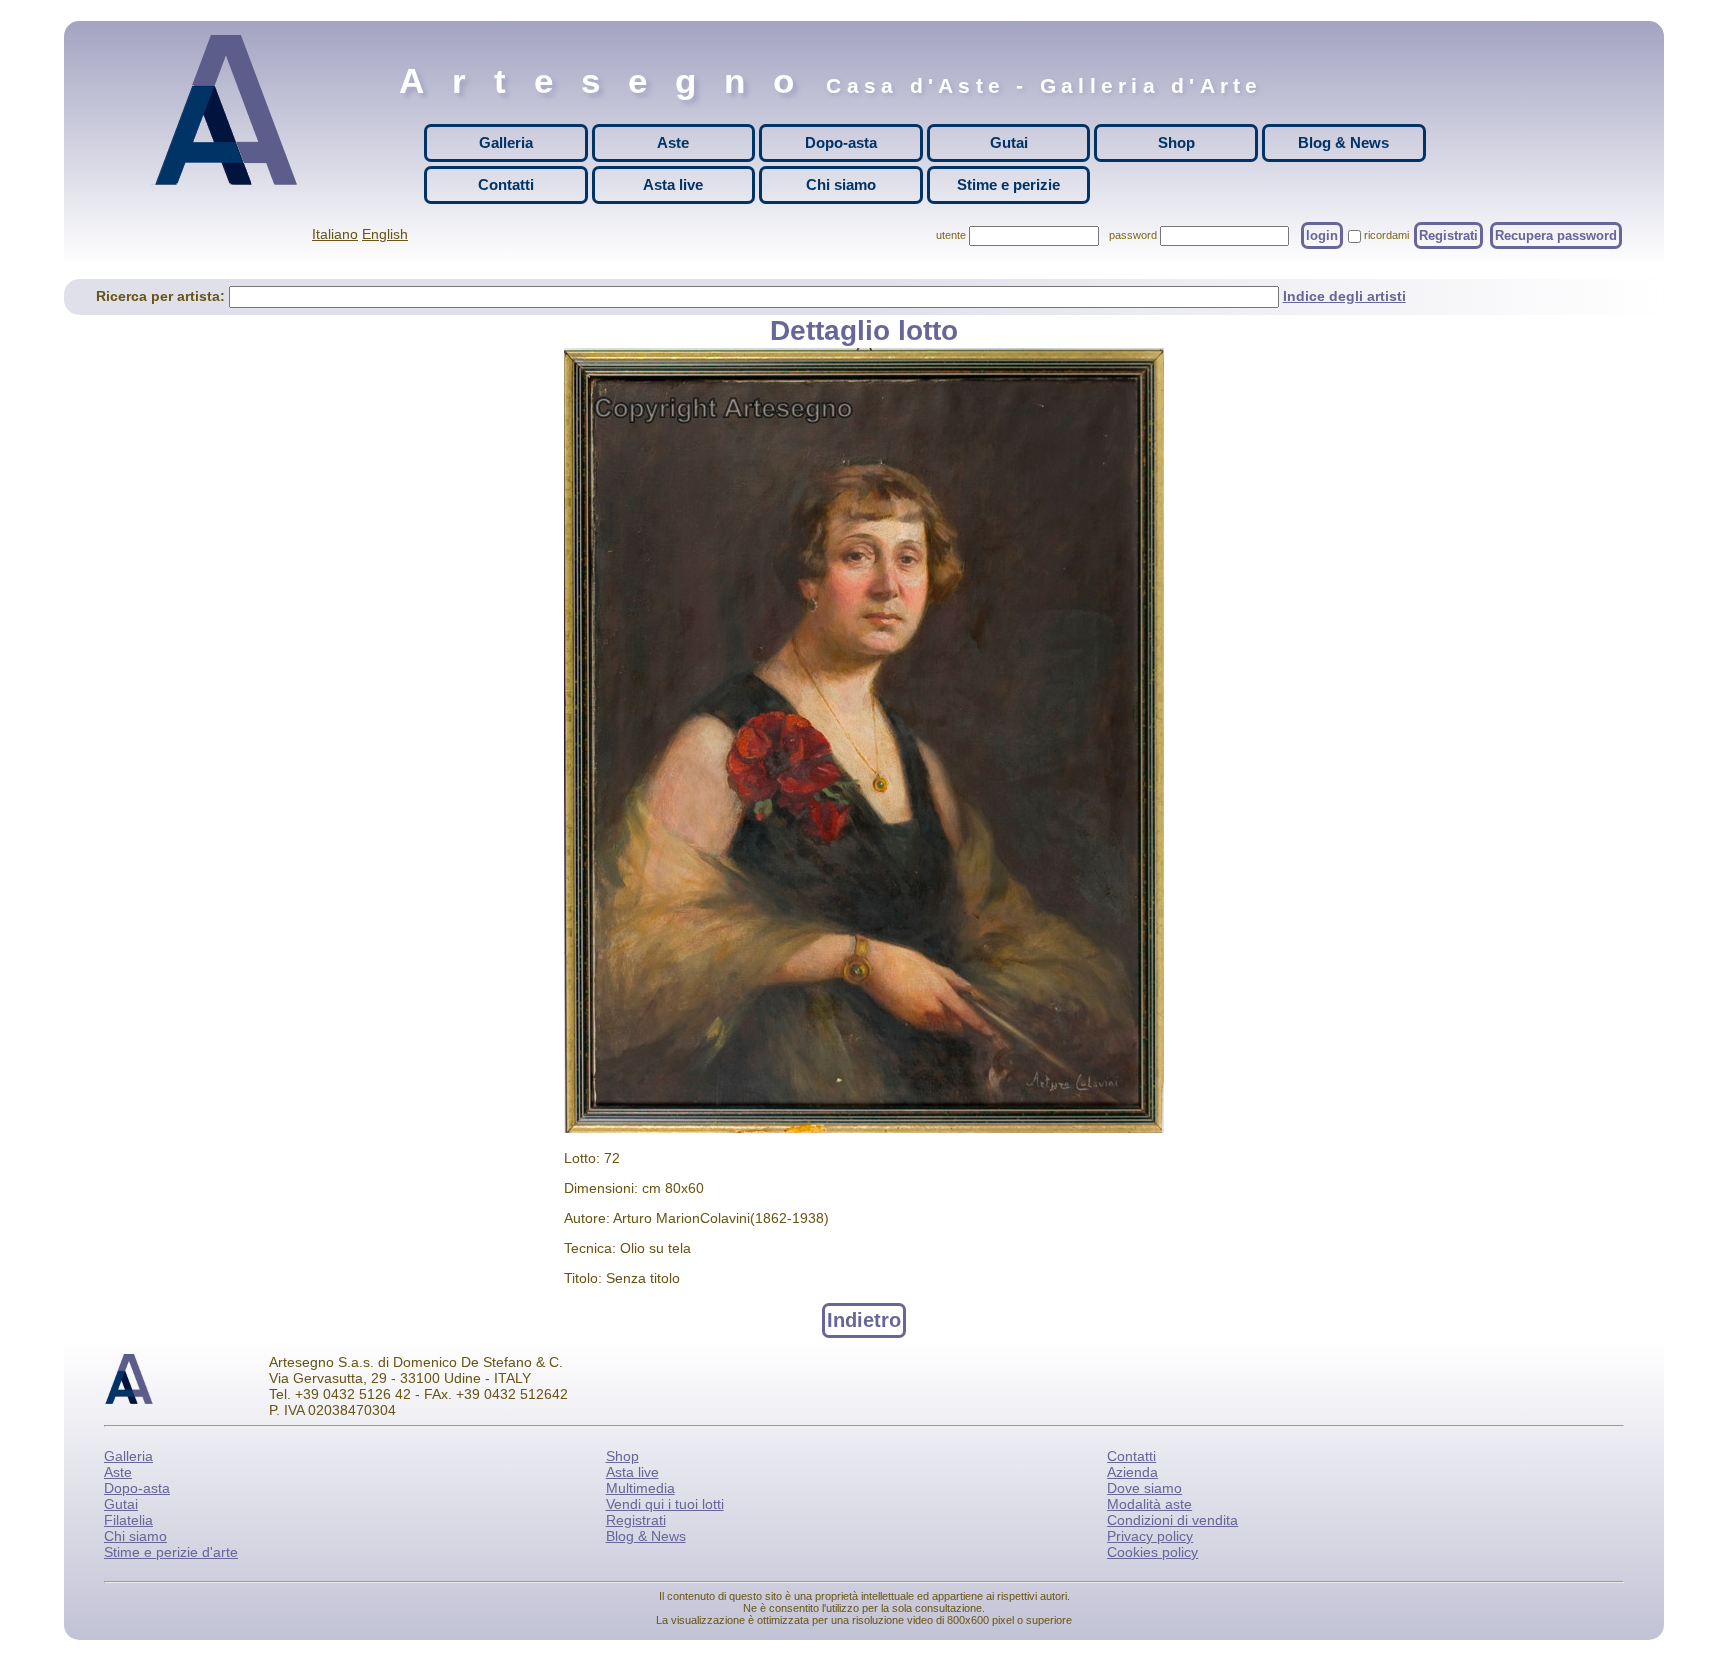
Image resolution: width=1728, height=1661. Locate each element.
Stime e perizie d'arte (171, 1552)
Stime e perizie (1008, 184)
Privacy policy (1150, 1536)
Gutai (1009, 142)
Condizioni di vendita (1172, 1520)
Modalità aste (1149, 1504)
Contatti (506, 184)
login (1322, 235)
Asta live (673, 184)
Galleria (506, 142)
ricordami (1386, 235)
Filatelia (128, 1520)
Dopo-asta (841, 142)
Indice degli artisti (1344, 296)
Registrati (1448, 235)
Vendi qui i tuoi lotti (665, 1504)
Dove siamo (1144, 1488)
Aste (673, 142)
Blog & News (1343, 142)
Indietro (864, 1320)
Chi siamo (841, 184)
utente (951, 235)
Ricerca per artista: (162, 296)
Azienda (1132, 1472)
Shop (1176, 142)
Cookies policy (1152, 1552)
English (385, 234)
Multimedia (640, 1488)
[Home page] (231, 110)
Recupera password (1556, 235)
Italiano (335, 234)
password (1133, 235)
